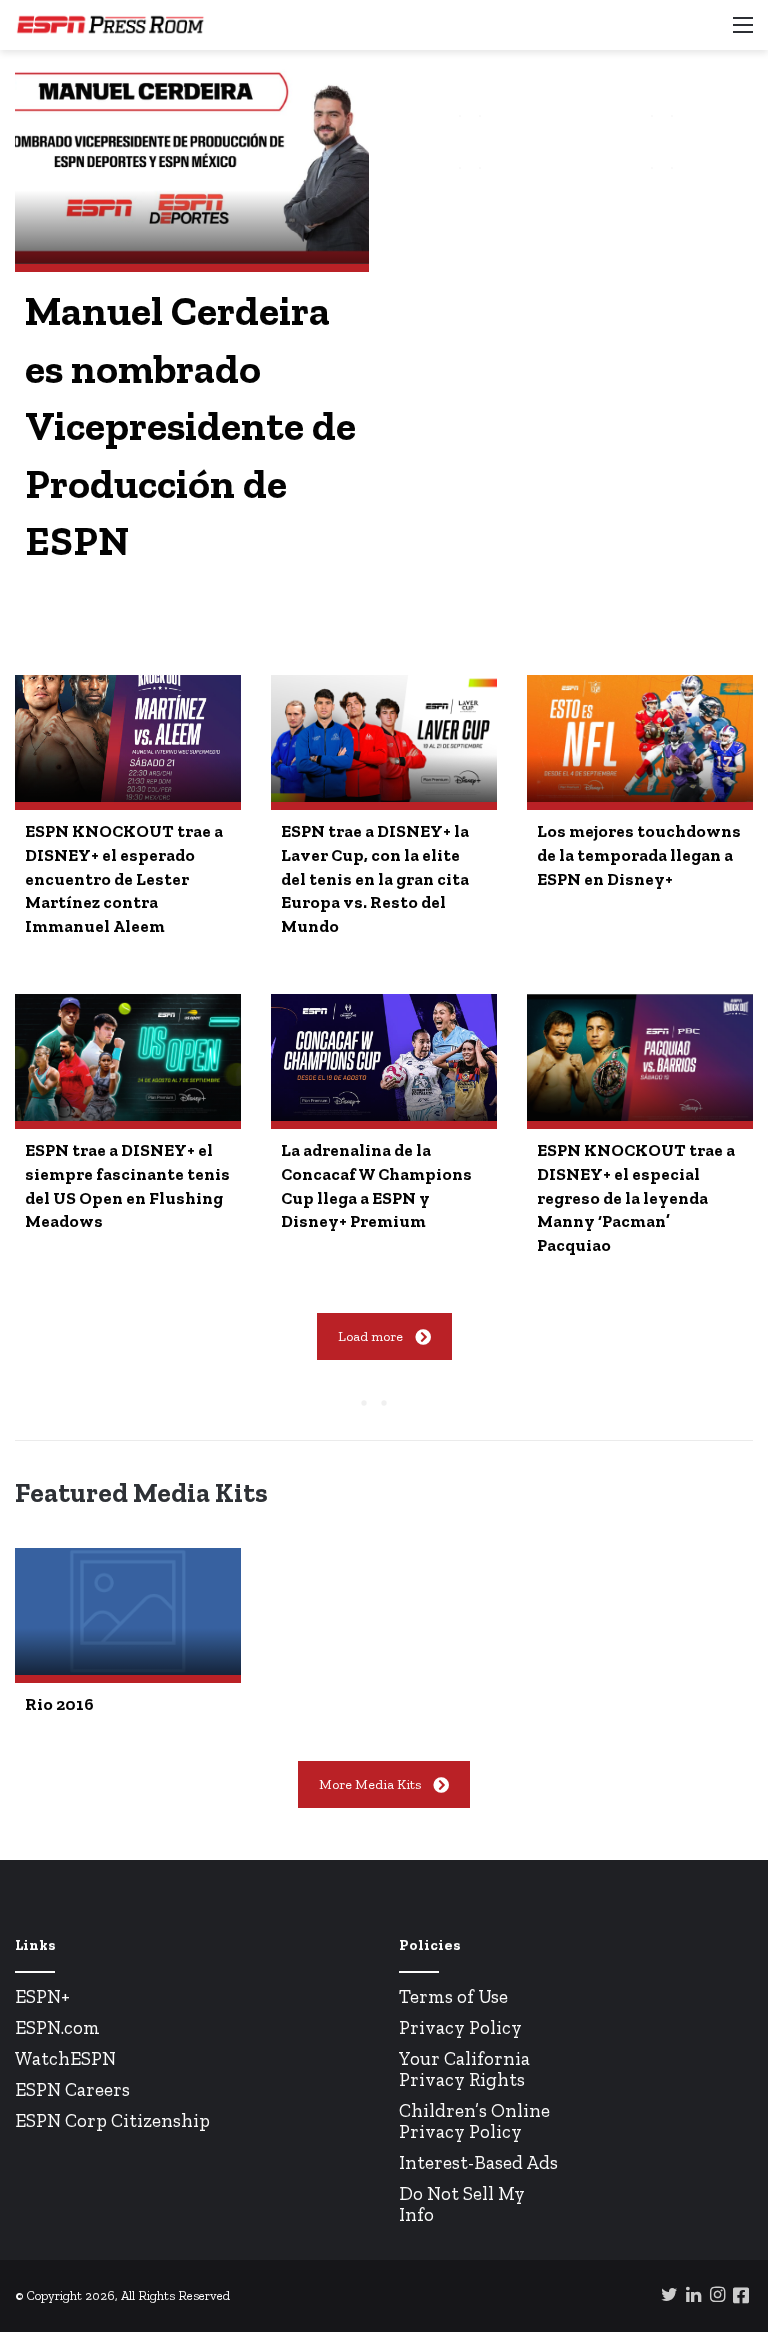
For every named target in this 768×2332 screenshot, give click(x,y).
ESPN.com (57, 2027)
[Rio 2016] (128, 1611)
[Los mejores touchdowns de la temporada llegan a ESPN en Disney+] (640, 738)
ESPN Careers (72, 2089)
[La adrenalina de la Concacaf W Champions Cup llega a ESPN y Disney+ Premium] (384, 1057)
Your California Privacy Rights (464, 2069)
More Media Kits (370, 1784)
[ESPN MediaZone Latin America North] (110, 25)
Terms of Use (453, 1996)
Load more (370, 1336)
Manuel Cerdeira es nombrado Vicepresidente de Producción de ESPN (190, 425)
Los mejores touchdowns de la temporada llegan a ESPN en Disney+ (639, 855)
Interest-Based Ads (478, 2162)
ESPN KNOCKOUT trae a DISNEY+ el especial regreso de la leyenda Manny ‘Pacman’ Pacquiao (636, 1197)
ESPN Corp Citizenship (112, 2120)
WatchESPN (65, 2058)
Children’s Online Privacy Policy (474, 2121)
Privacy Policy (460, 2027)
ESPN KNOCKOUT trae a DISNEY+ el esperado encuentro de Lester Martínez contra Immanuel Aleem (124, 878)
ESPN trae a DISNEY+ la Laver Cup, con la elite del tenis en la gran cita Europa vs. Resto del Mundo (375, 878)
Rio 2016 (59, 1704)
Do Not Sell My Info (462, 2204)
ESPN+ (42, 1996)
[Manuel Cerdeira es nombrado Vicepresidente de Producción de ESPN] (192, 164)
